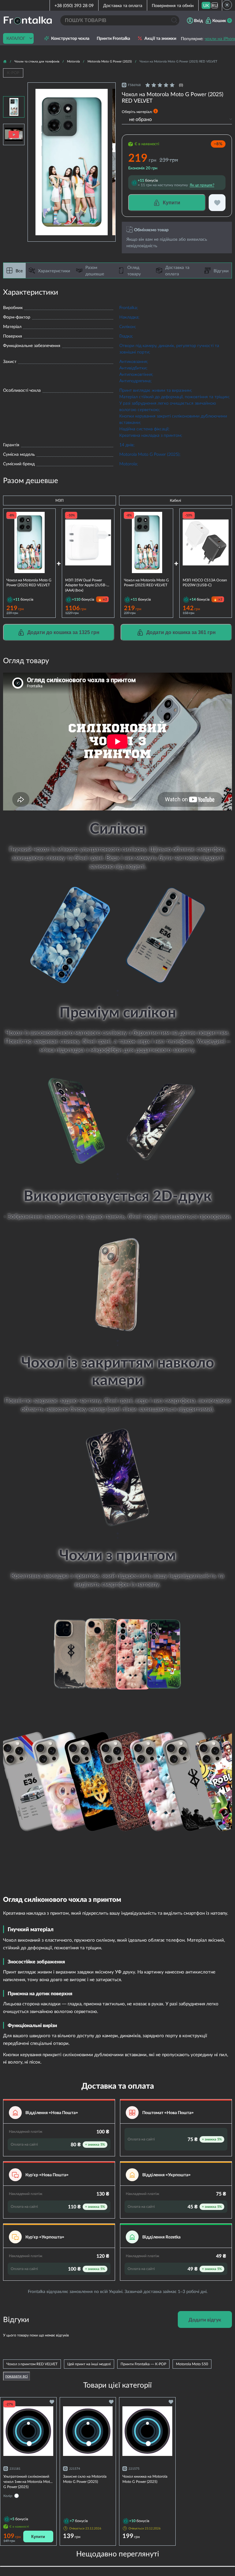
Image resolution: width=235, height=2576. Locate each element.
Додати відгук (205, 2319)
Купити (38, 2537)
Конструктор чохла (70, 38)
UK (206, 5)
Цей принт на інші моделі (89, 2364)
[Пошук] (174, 20)
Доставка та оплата (123, 5)
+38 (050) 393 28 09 (74, 5)
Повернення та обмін (173, 5)
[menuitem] (206, 5)
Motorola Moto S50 (192, 2364)
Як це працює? (202, 185)
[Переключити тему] (227, 5)
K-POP (13, 73)
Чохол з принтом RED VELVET (32, 2364)
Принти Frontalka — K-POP (143, 2364)
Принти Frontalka (113, 38)
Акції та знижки (160, 38)
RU (215, 5)
